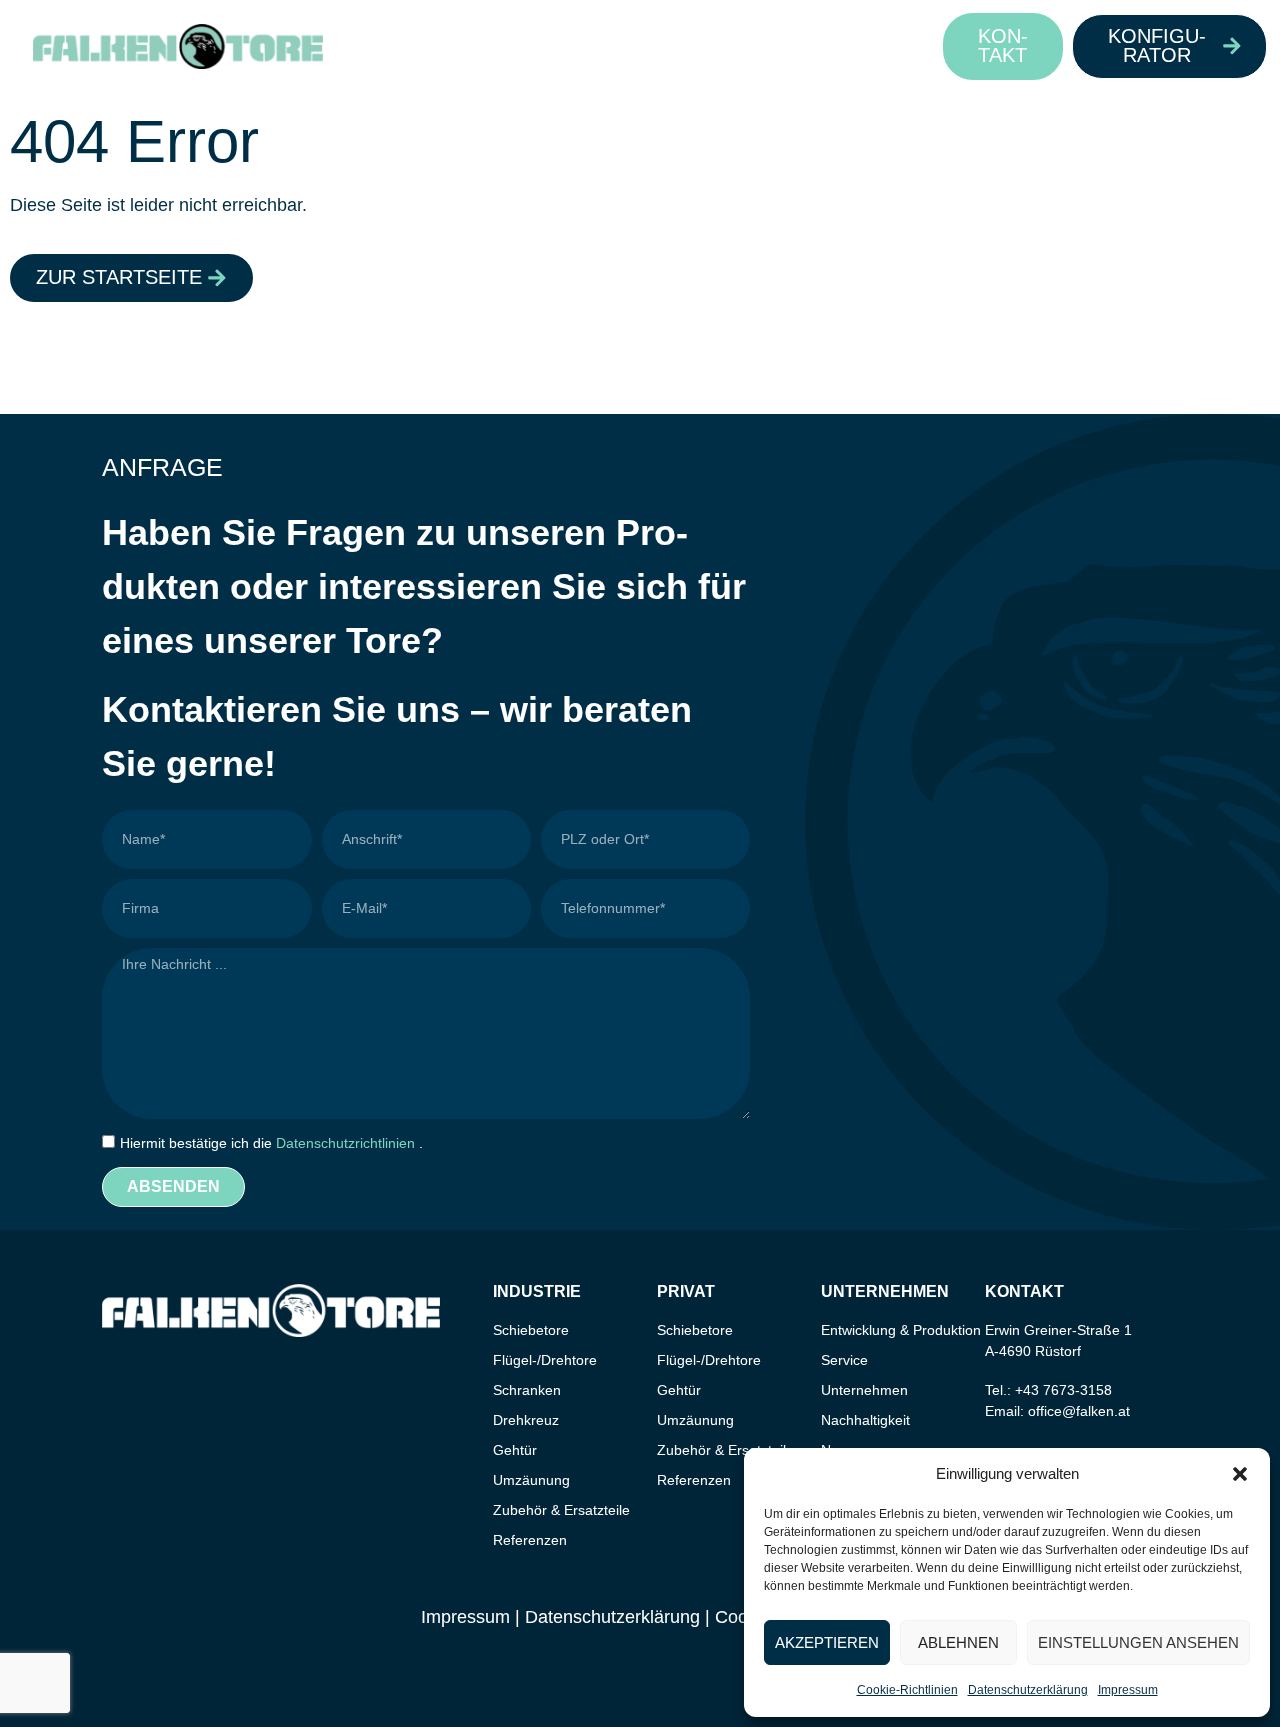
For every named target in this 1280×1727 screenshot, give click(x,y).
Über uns (752, 45)
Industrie (393, 45)
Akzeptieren (827, 1642)
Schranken (527, 1390)
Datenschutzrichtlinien (347, 1143)
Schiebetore (531, 1330)
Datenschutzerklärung (1028, 1690)
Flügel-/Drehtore (545, 1360)
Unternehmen (864, 1390)
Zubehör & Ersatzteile (561, 1510)
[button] (1240, 1474)
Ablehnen (958, 1642)
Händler (625, 45)
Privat (510, 45)
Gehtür (515, 1450)
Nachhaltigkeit (865, 1420)
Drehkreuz (526, 1420)
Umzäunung (531, 1480)
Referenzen (530, 1540)
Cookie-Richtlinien (907, 1690)
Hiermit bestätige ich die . (271, 1143)
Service (844, 1360)
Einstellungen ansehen (1138, 1642)
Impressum (1128, 1690)
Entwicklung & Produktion (901, 1330)
